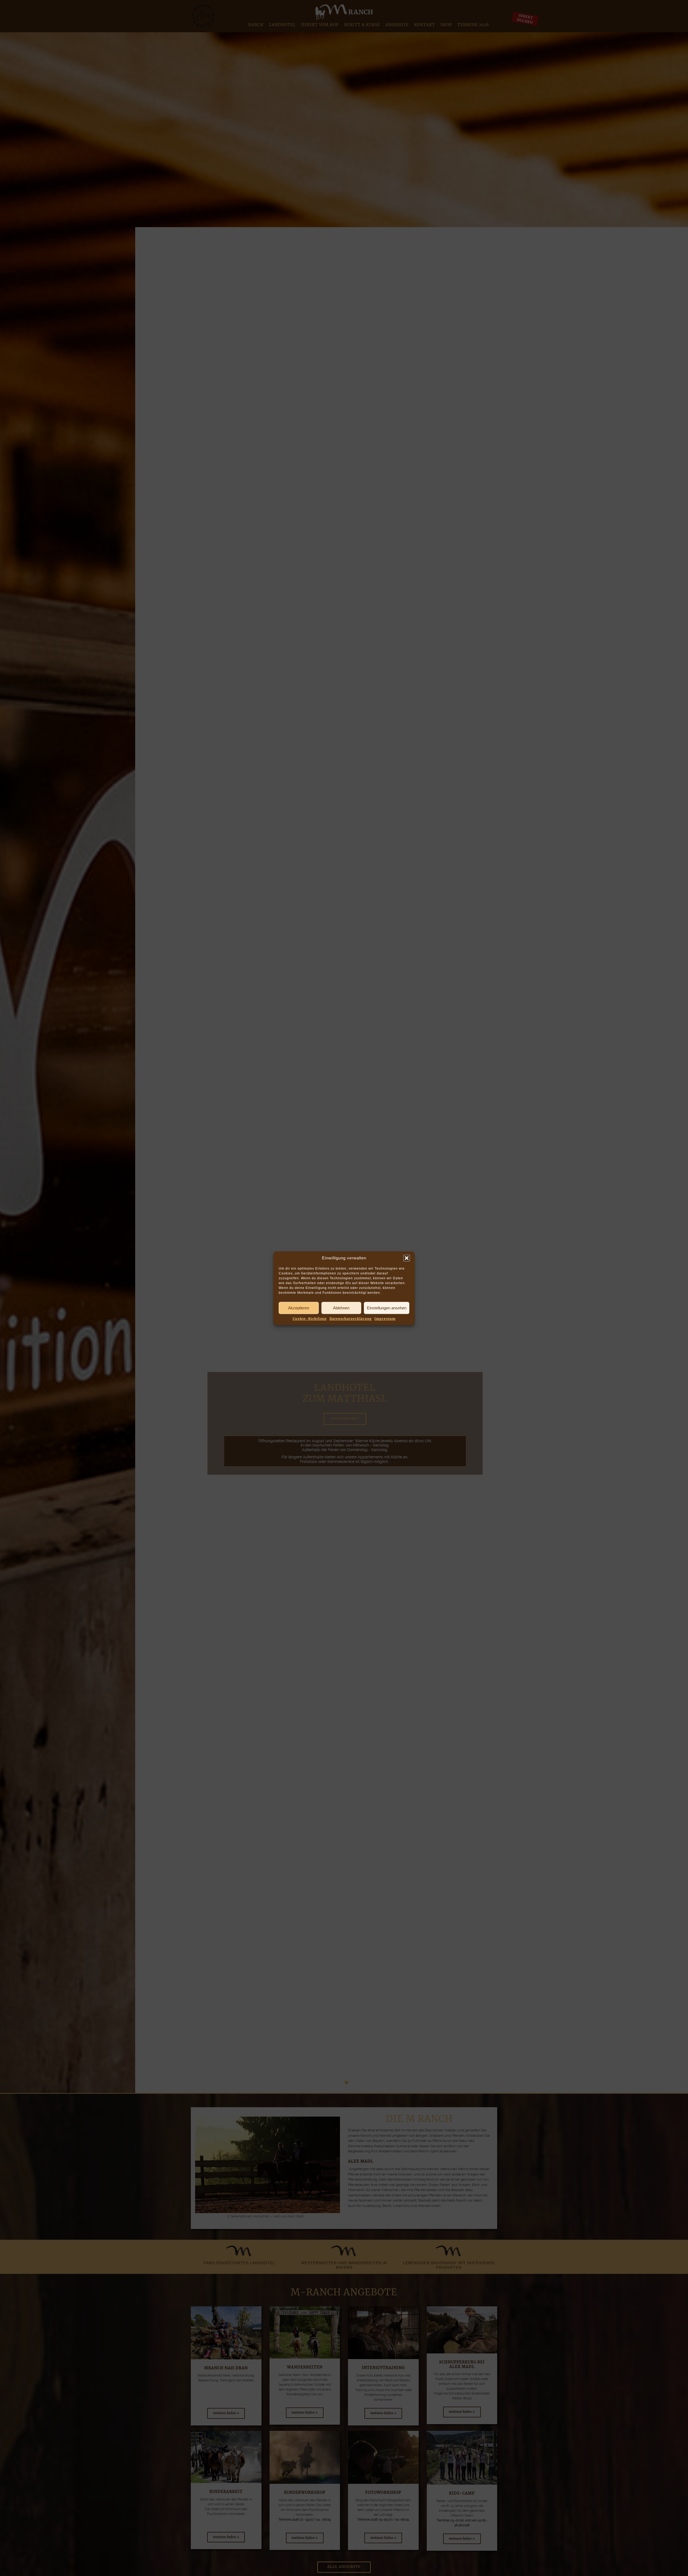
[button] (407, 1258)
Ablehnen (341, 1308)
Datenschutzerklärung (351, 1319)
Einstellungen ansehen (387, 1308)
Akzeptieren (299, 1308)
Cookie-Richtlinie (310, 1319)
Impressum (385, 1319)
